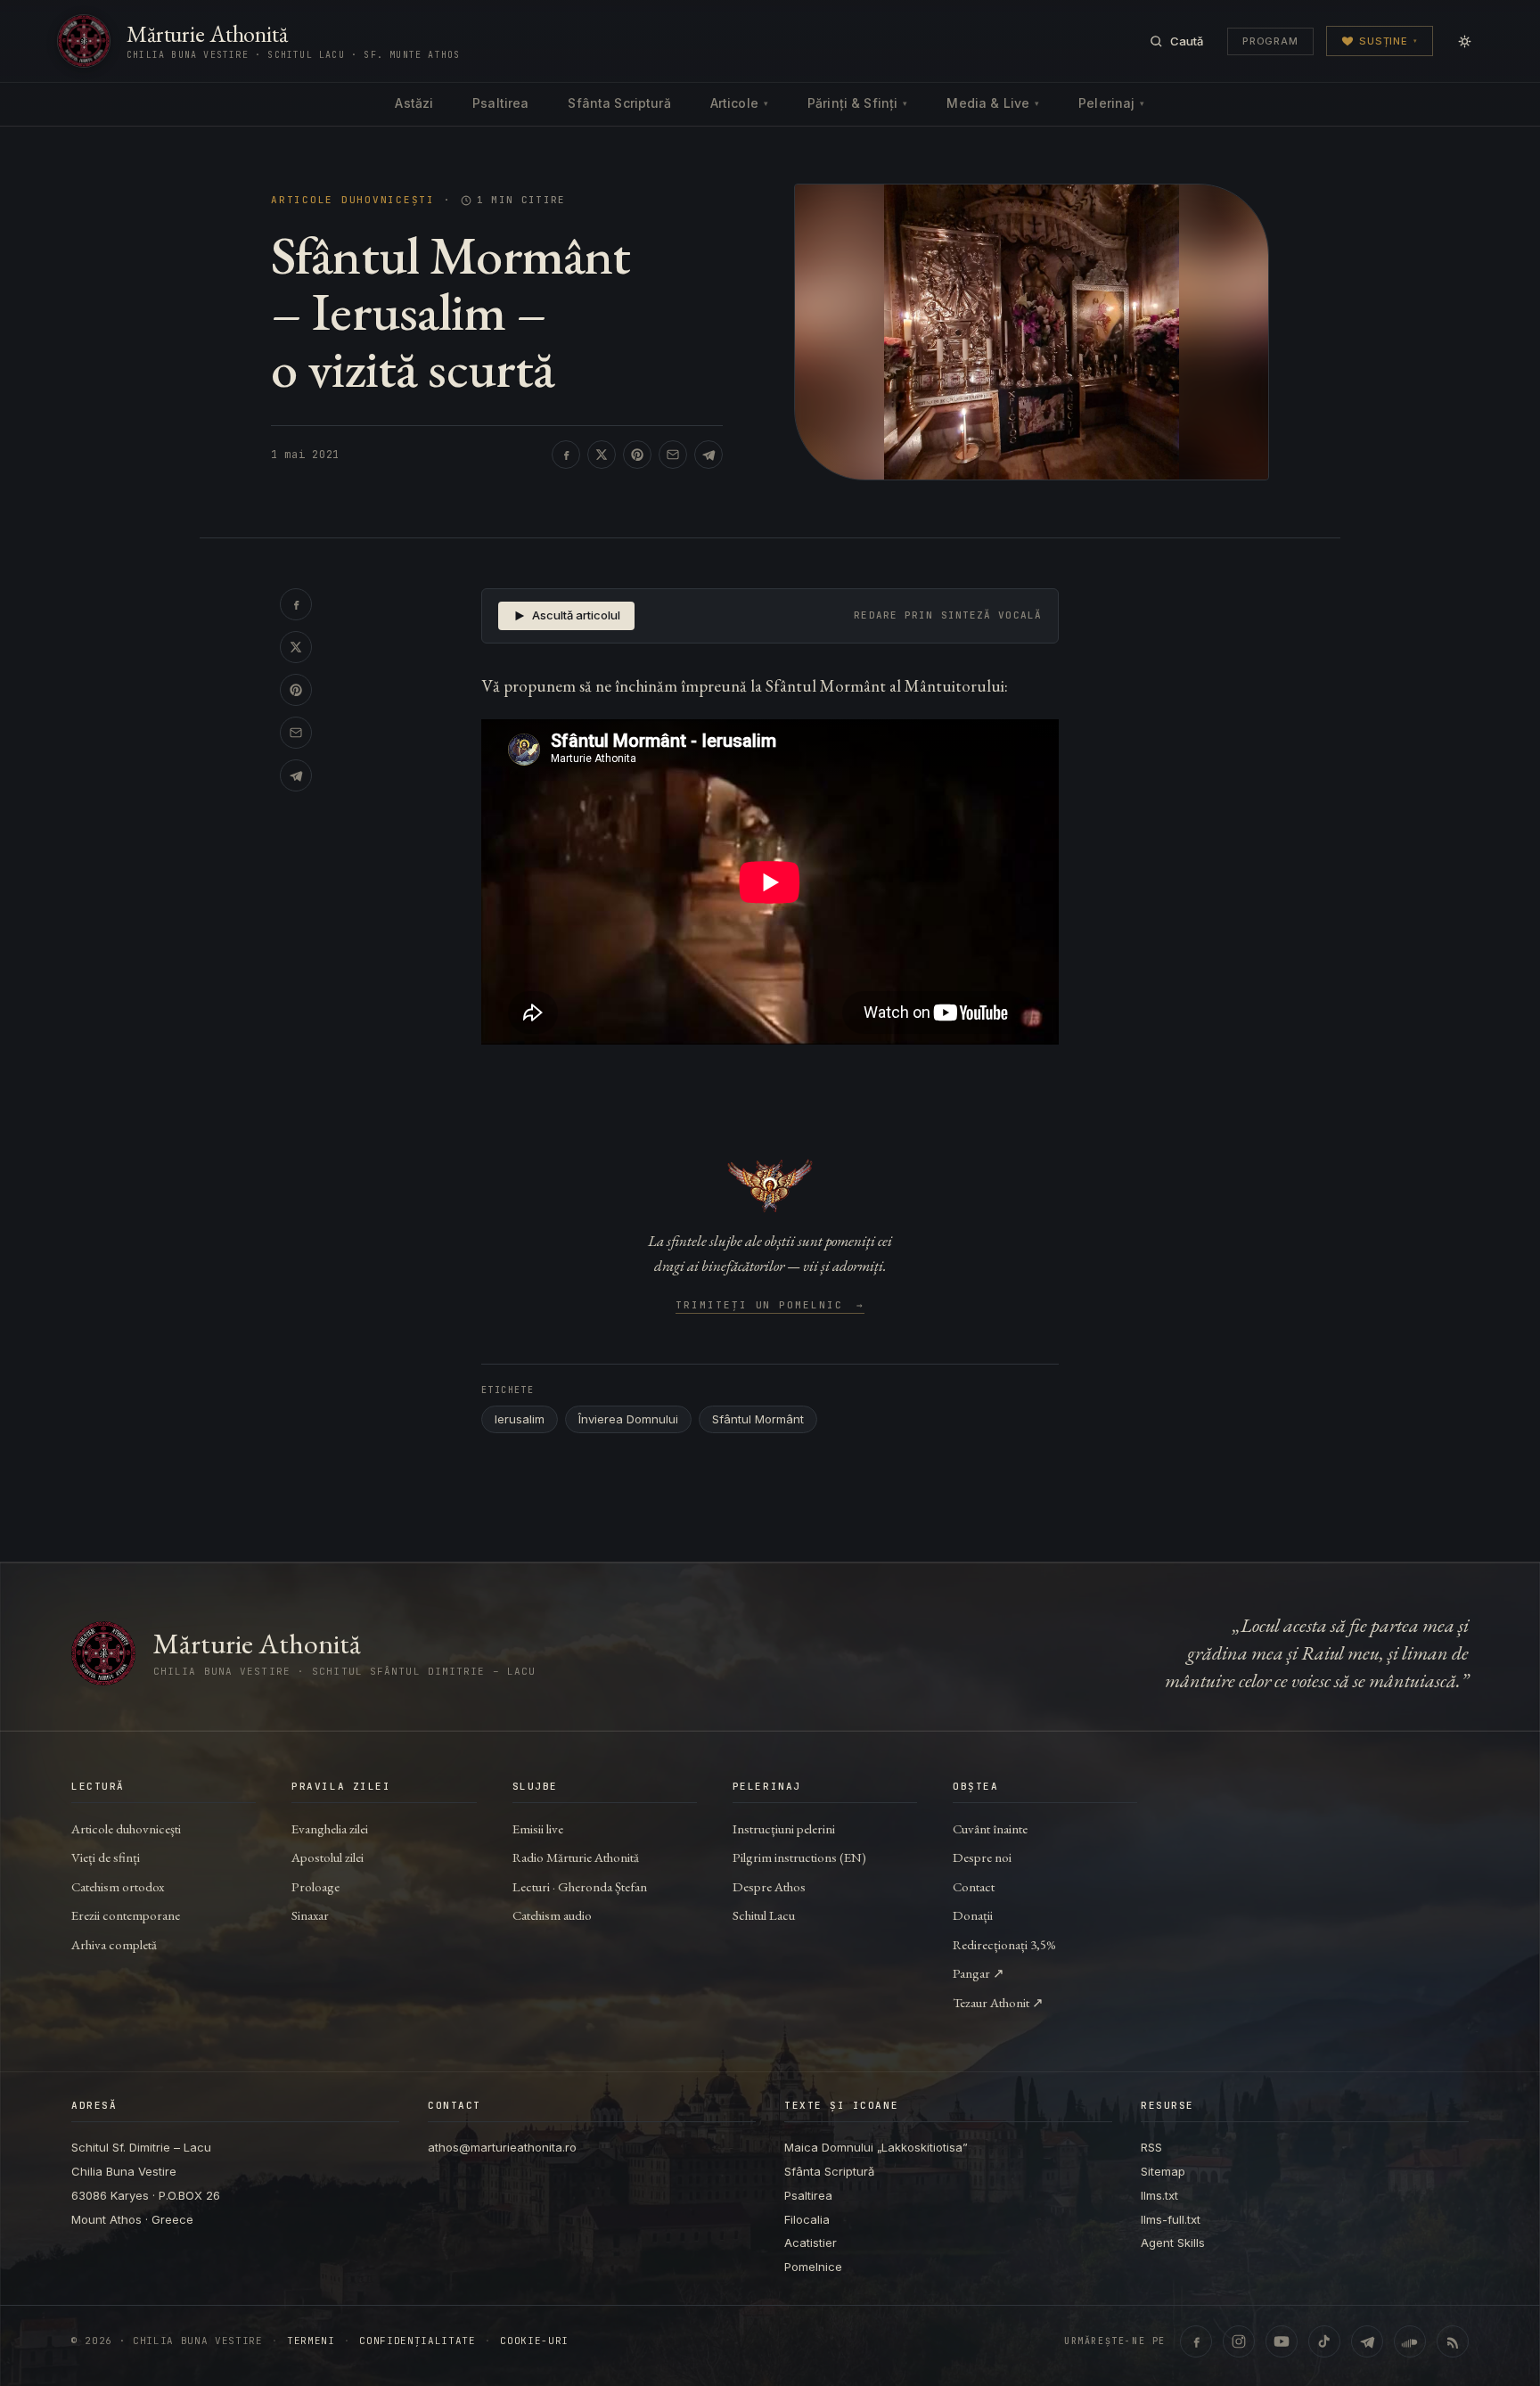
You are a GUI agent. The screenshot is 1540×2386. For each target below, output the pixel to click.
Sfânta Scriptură (619, 103)
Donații (973, 1915)
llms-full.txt (1171, 2219)
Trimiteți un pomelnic (770, 1306)
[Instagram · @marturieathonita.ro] (1239, 2341)
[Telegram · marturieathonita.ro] (1367, 2341)
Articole (739, 103)
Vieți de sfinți (106, 1857)
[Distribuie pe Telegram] (709, 455)
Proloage (315, 1886)
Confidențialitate (417, 2341)
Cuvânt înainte (990, 1828)
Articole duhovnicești (353, 200)
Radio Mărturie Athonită (576, 1857)
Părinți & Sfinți (857, 103)
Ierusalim (520, 1419)
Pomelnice (813, 2267)
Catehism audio (552, 1915)
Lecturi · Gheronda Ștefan (580, 1886)
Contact (974, 1886)
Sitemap (1163, 2171)
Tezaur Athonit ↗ (998, 2002)
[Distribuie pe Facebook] (566, 455)
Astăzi (414, 103)
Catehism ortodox (118, 1886)
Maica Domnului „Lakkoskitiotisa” (876, 2147)
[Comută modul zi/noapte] (1464, 41)
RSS (1151, 2147)
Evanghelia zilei (330, 1828)
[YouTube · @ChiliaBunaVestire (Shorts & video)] (1282, 2341)
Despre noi (982, 1857)
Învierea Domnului (628, 1419)
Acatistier (811, 2243)
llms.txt (1159, 2195)
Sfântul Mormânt (758, 1419)
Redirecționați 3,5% (1004, 1944)
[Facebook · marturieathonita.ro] (1196, 2341)
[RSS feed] (1453, 2341)
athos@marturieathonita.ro (502, 2147)
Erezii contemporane (126, 1915)
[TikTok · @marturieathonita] (1324, 2341)
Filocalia (807, 2219)
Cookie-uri (534, 2341)
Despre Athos (769, 1886)
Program (1270, 41)
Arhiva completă (114, 1944)
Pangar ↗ (979, 1973)
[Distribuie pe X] (602, 455)
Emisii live (538, 1828)
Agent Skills (1173, 2243)
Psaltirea (500, 103)
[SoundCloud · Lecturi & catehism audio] (1410, 2341)
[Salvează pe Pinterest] (637, 455)
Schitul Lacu (764, 1915)
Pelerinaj (1111, 103)
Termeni (311, 2341)
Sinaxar (310, 1915)
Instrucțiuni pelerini (784, 1828)
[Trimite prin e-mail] (673, 455)
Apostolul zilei (328, 1857)
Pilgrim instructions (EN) (799, 1857)
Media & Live (993, 103)
